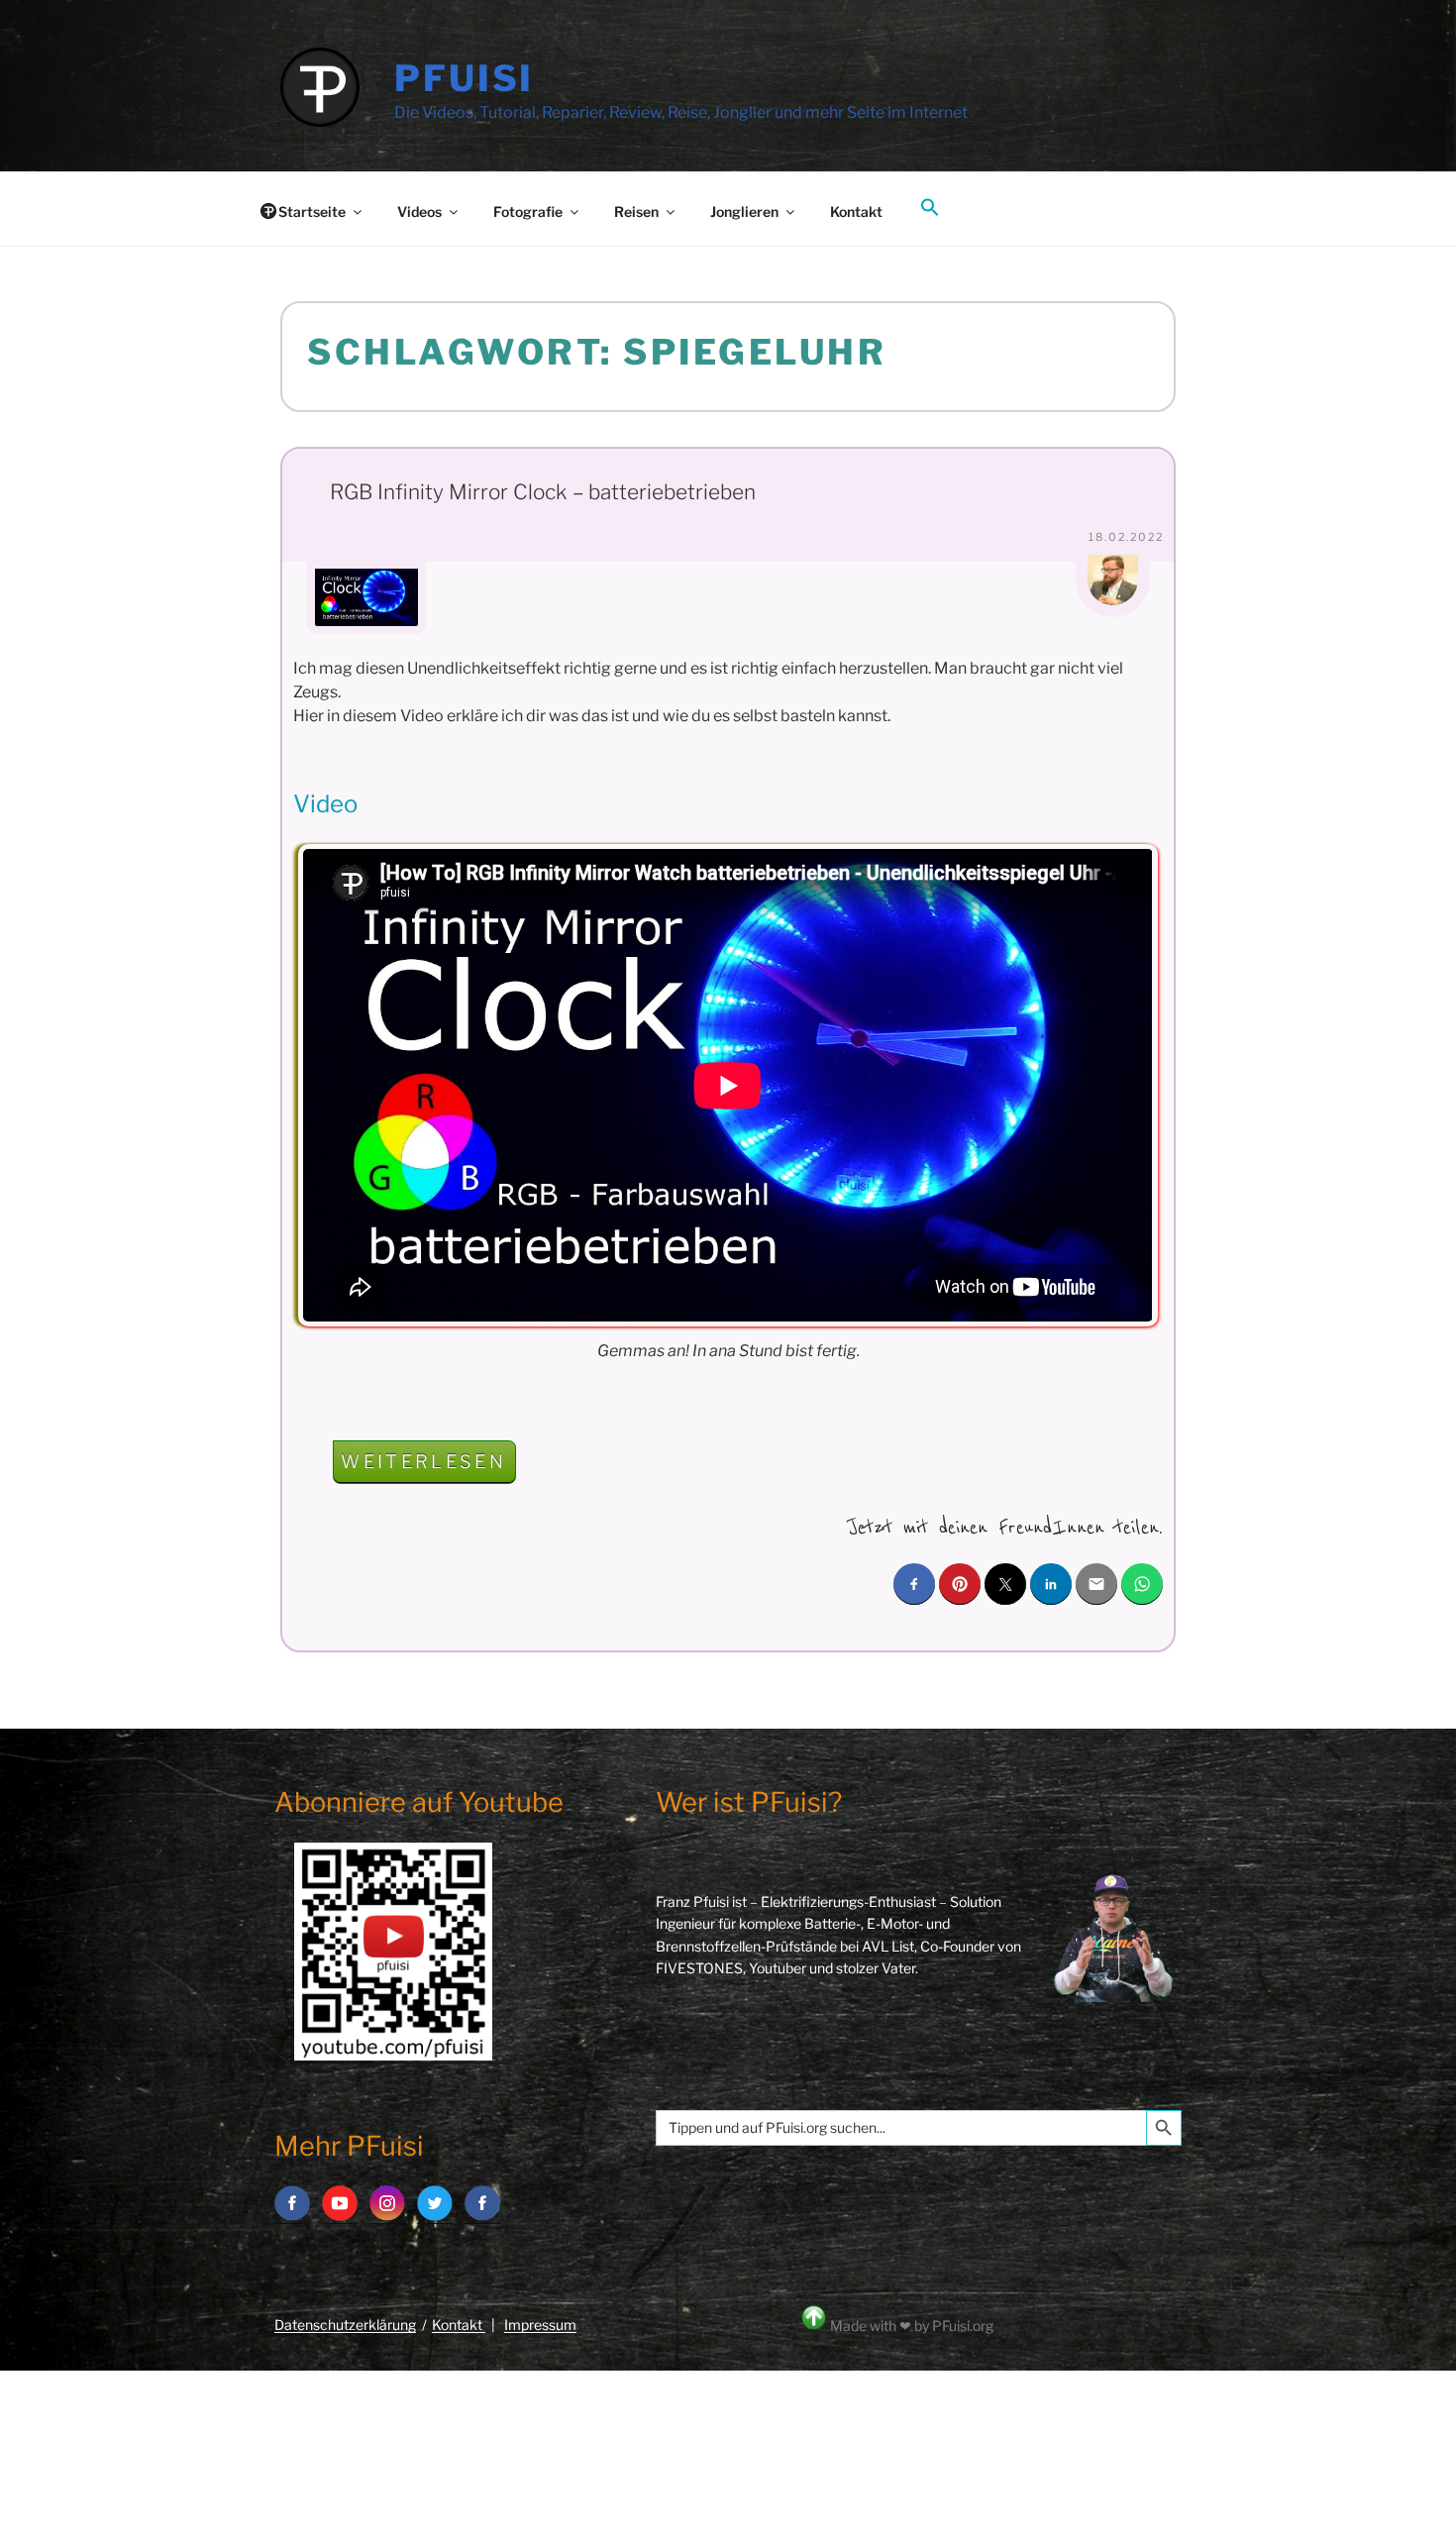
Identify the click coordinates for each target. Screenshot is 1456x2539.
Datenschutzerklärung (345, 2325)
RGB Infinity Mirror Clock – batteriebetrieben (543, 492)
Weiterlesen (428, 1467)
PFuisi (464, 78)
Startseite (312, 212)
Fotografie (528, 212)
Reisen (636, 212)
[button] (930, 208)
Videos (419, 212)
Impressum (540, 2325)
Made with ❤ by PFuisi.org (912, 2326)
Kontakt (856, 212)
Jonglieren (744, 212)
